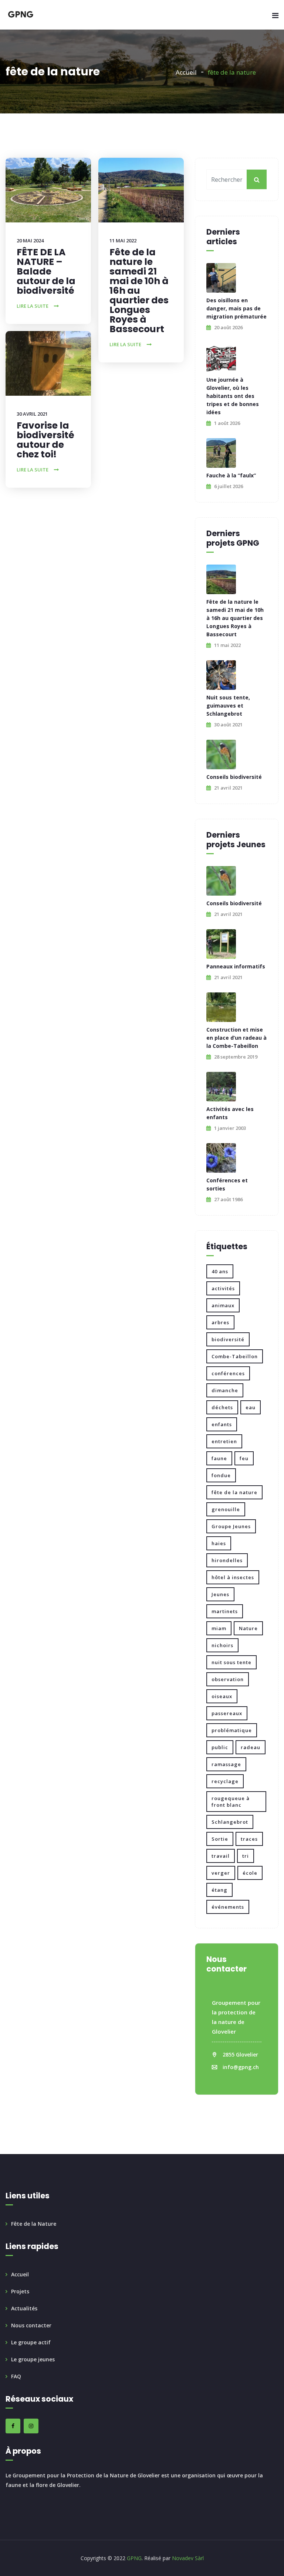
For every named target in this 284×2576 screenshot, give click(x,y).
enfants (222, 1424)
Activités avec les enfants (230, 1113)
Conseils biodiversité (234, 777)
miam (219, 1628)
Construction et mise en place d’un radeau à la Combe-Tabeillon (236, 1038)
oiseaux (222, 1696)
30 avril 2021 (32, 414)
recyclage (225, 1781)
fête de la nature (234, 1492)
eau (251, 1407)
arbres (220, 1322)
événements (228, 1907)
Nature (248, 1628)
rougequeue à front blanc (231, 1802)
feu (244, 1458)
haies (219, 1543)
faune (219, 1458)
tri (246, 1856)
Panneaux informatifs (236, 966)
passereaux (227, 1713)
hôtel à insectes (233, 1577)
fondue (221, 1475)
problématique (232, 1730)
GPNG (133, 2558)
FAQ (16, 2376)
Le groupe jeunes (33, 2359)
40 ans (220, 1271)
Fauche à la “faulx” (231, 475)
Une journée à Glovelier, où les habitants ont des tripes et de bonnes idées (233, 396)
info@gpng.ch (241, 2067)
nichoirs (222, 1645)
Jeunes (220, 1594)
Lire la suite (33, 306)
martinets (225, 1611)
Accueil (186, 72)
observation (228, 1679)
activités (223, 1288)
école (250, 1873)
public (220, 1747)
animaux (223, 1305)
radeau (251, 1747)
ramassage (226, 1764)
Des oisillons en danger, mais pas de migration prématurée (236, 308)
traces (249, 1839)
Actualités (24, 2308)
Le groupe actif (31, 2342)
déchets (222, 1407)
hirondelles (227, 1560)
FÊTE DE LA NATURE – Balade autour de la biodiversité (46, 271)
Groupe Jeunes (231, 1526)
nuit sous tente (231, 1662)
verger (221, 1873)
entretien (224, 1441)
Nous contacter (31, 2325)
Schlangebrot (230, 1822)
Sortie (220, 1839)
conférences (228, 1373)
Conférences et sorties (227, 1184)
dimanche (225, 1390)
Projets (20, 2291)
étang (219, 1890)
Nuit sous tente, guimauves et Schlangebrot (228, 706)
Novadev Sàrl (188, 2558)
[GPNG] (21, 15)
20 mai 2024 (30, 241)
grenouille (226, 1509)
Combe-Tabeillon (235, 1356)
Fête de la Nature (34, 2224)
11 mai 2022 (123, 241)
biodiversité (228, 1339)
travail (221, 1856)
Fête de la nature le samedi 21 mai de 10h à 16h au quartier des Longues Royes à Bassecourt (139, 291)
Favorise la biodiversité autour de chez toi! (45, 440)
